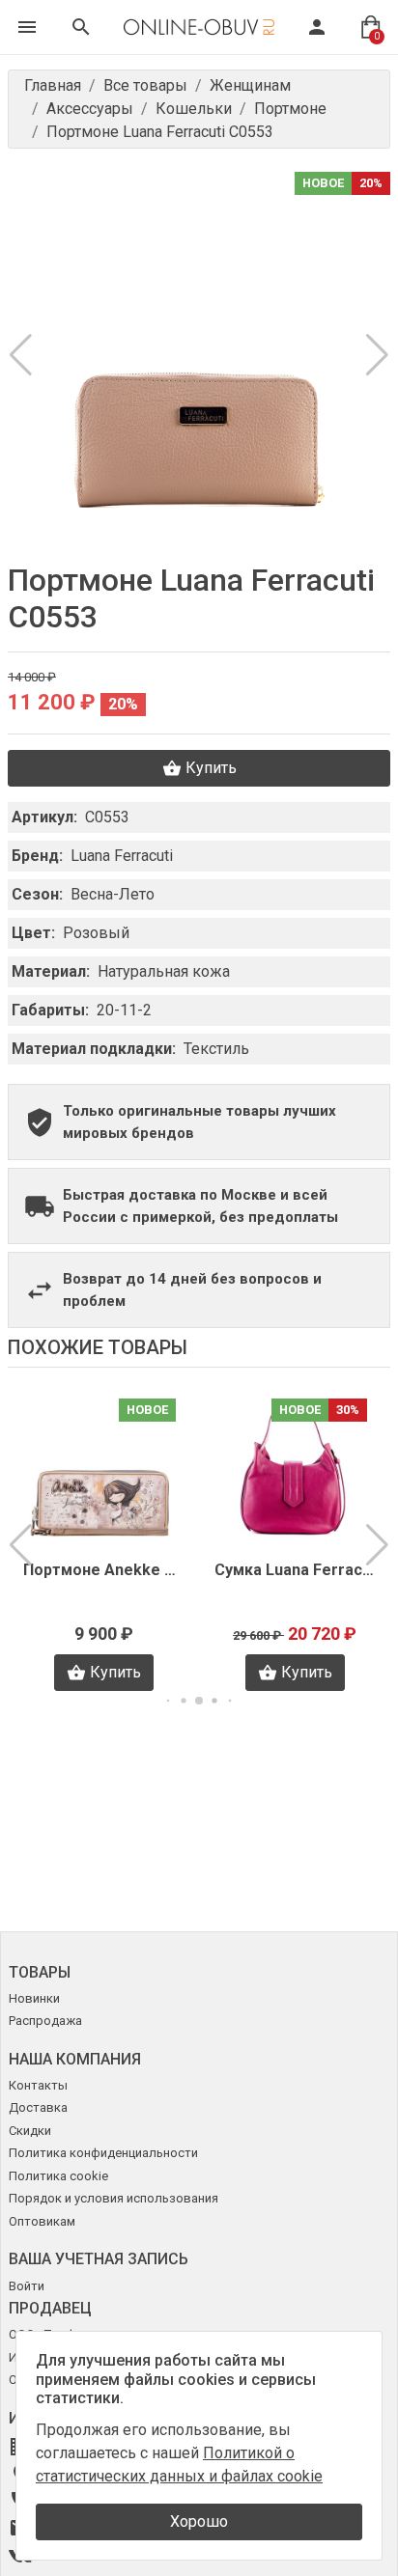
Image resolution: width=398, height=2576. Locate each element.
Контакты (38, 2085)
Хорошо (199, 2521)
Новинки (34, 1998)
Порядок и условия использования (114, 2198)
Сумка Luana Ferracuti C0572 (103, 1570)
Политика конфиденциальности (103, 2153)
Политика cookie (58, 2176)
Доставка (38, 2107)
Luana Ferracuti (122, 856)
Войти (27, 2286)
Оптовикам (42, 2221)
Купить (211, 768)
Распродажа (45, 2021)
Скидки (30, 2131)
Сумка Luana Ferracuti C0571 (295, 1570)
